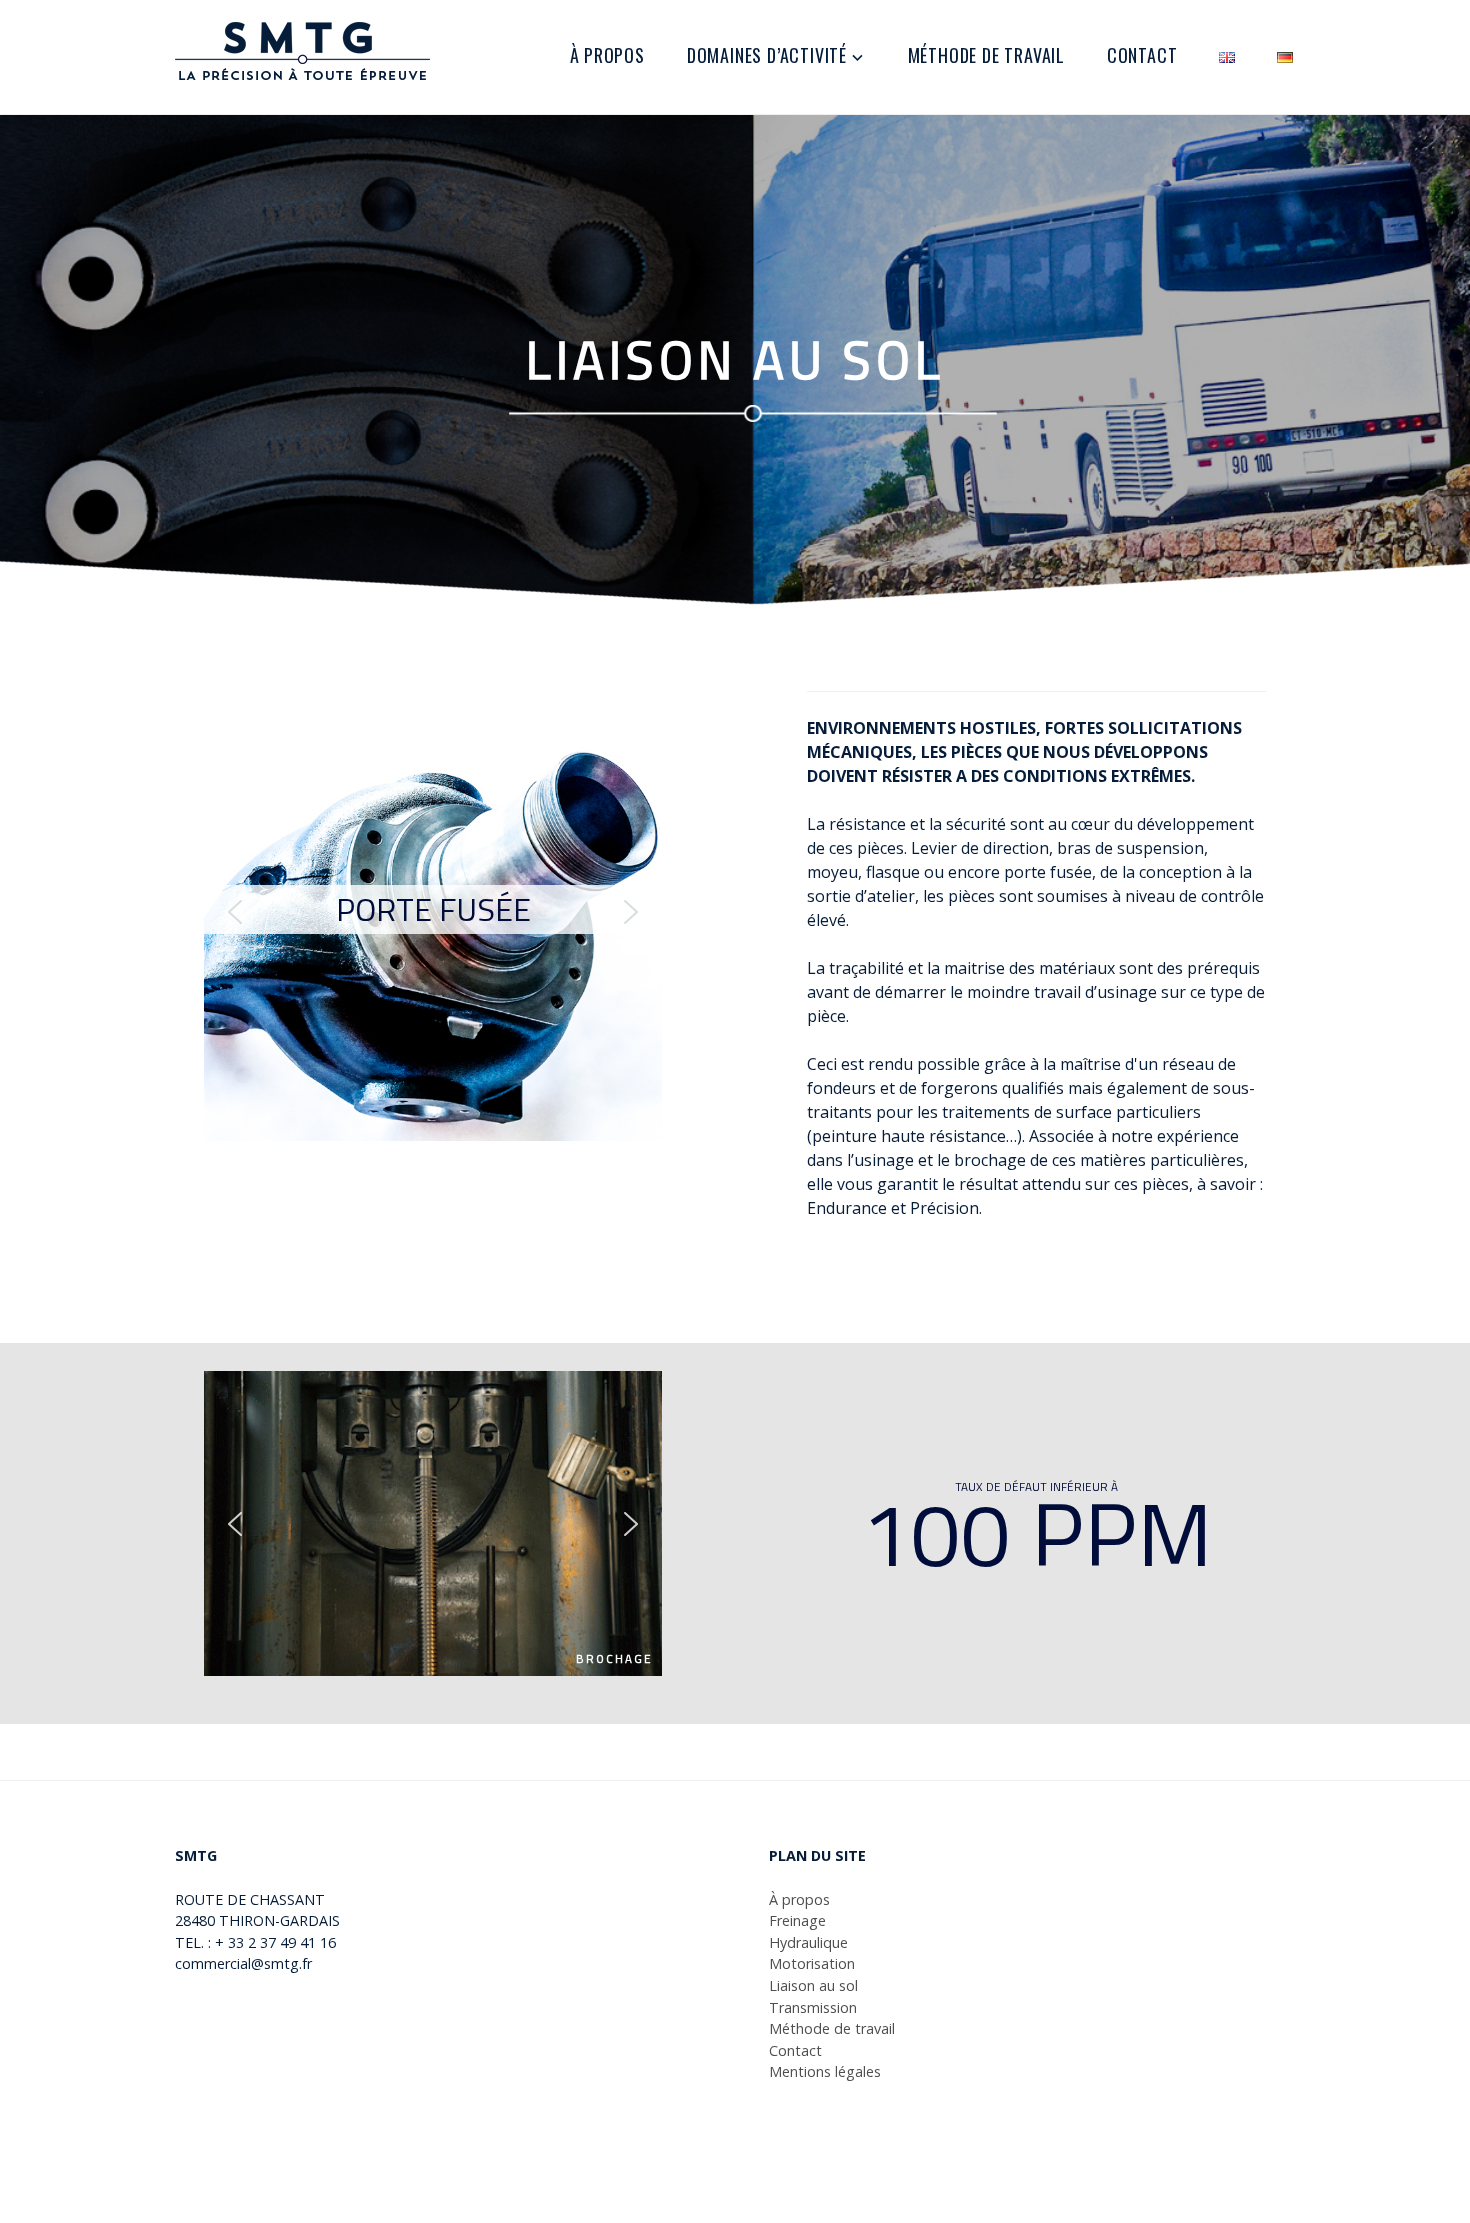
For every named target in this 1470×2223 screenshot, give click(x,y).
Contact (795, 2050)
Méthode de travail (832, 2028)
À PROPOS (607, 55)
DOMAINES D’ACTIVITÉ (767, 55)
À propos (799, 1899)
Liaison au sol (813, 1985)
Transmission (813, 2007)
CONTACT (1142, 55)
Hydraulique (808, 1942)
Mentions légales (825, 2071)
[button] (235, 912)
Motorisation (812, 1963)
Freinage (797, 1920)
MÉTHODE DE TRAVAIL (986, 55)
